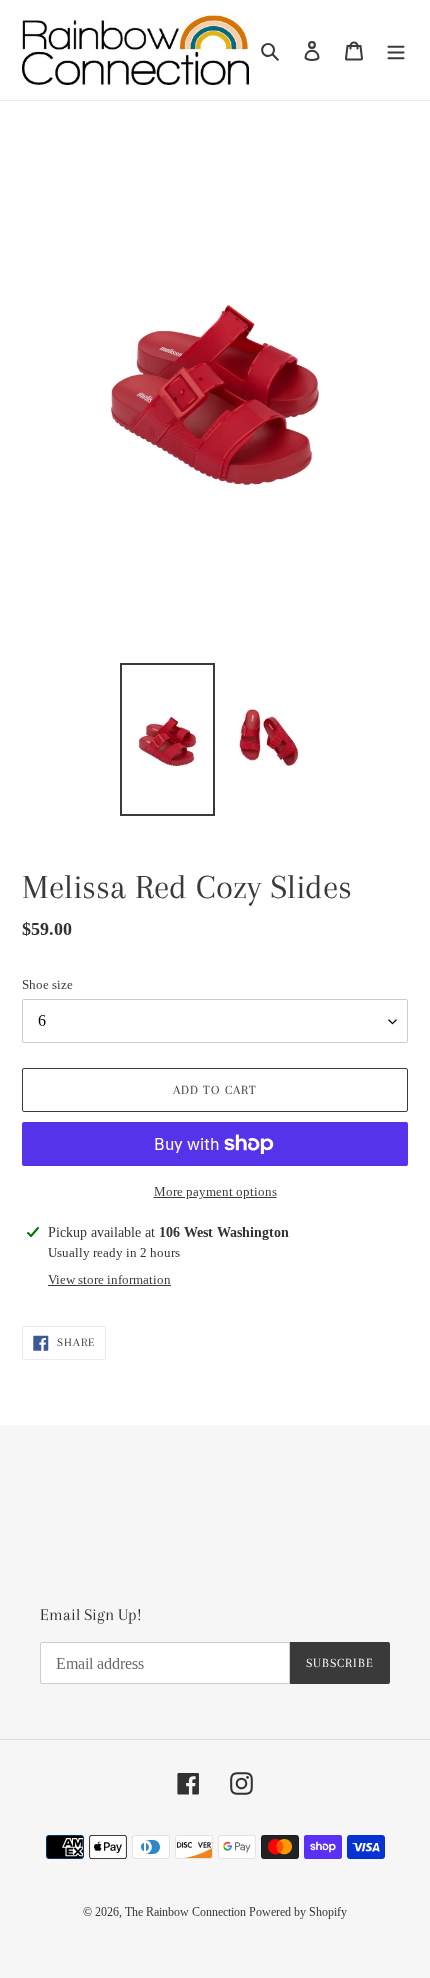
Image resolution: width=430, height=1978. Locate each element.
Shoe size (47, 984)
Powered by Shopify (298, 1912)
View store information (109, 1279)
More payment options (215, 1191)
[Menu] (396, 50)
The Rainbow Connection (187, 1912)
